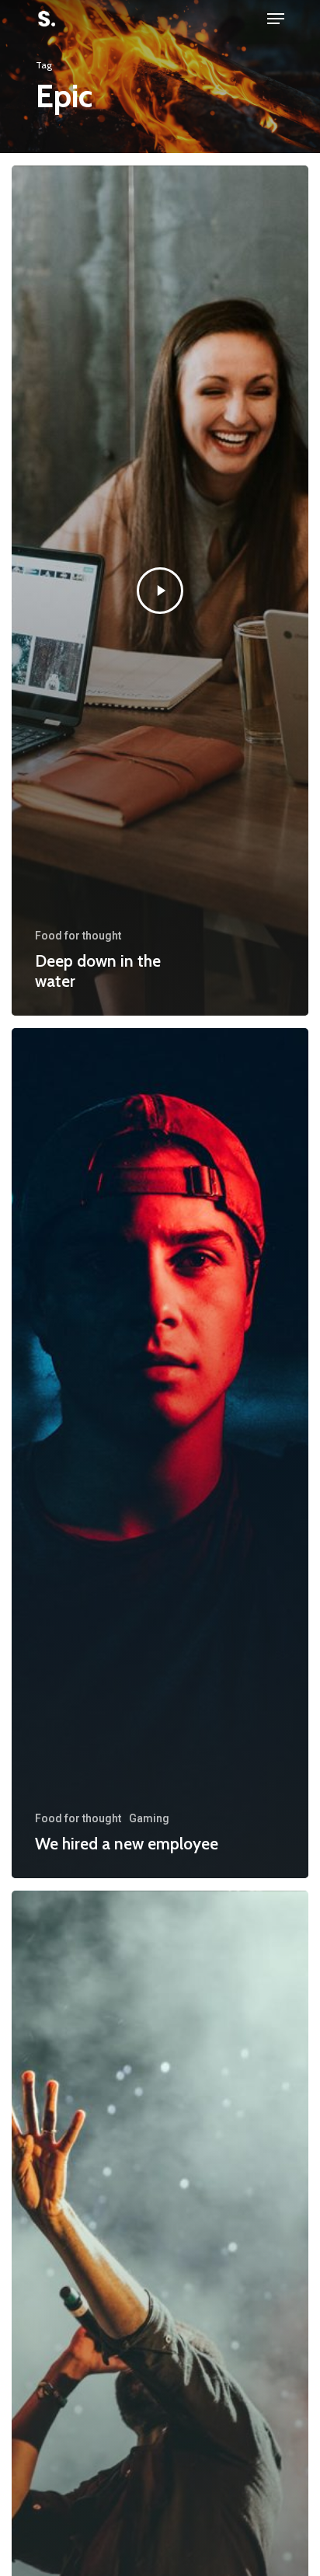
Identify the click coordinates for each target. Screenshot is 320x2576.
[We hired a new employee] (160, 1453)
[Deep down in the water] (160, 591)
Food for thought (78, 936)
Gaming (149, 1818)
